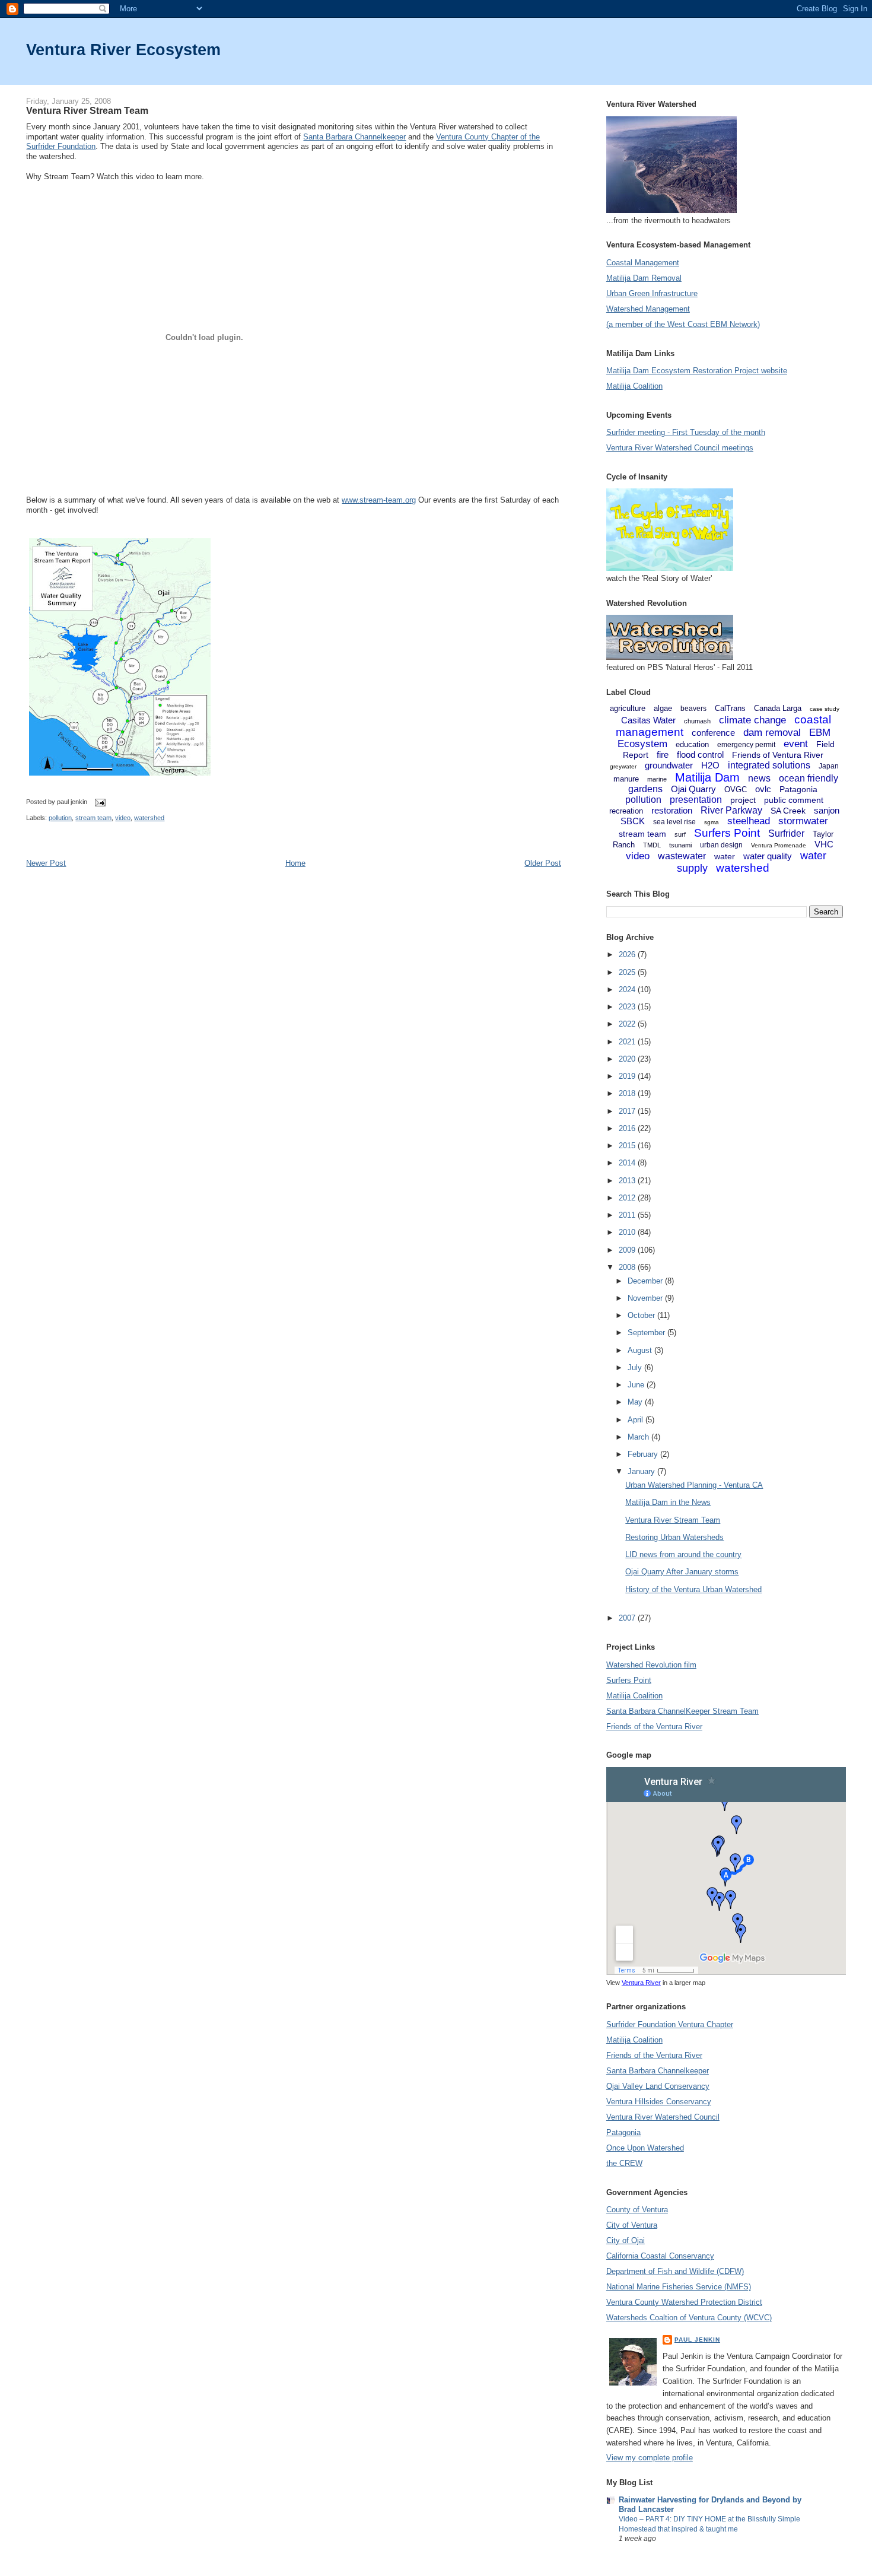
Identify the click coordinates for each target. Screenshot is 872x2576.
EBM (820, 733)
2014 (628, 1163)
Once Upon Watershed (645, 2148)
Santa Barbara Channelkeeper (354, 137)
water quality (768, 856)
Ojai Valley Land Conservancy (658, 2086)
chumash (697, 721)
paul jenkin (697, 2340)
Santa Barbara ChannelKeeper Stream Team (682, 1711)
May (636, 1402)
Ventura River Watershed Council (663, 2117)
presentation (696, 800)
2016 (628, 1128)
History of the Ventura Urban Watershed (693, 1589)
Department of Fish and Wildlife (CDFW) (675, 2271)
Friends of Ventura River (778, 755)
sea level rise (674, 822)
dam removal (772, 733)
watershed (149, 818)
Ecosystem (642, 744)
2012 (628, 1198)
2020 (628, 1059)
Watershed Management (648, 309)
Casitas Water (648, 720)
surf (680, 834)
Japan (829, 766)
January (642, 1471)
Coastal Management (643, 263)
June (637, 1385)
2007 (628, 1618)
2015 (628, 1146)
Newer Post (46, 863)
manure (626, 779)
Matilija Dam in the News (668, 1502)
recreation (626, 811)
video (123, 818)
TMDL (652, 845)
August (641, 1350)
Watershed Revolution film (651, 1665)
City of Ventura (632, 2225)
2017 (628, 1111)
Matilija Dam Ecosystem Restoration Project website (697, 371)
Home (295, 863)
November (646, 1298)
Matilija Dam (707, 777)
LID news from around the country (683, 1554)
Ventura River (641, 1983)
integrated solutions (769, 765)
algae (663, 708)
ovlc (763, 789)
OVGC (736, 790)
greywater (623, 766)
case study (825, 709)
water (725, 856)
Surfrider (786, 833)
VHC (824, 844)
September (647, 1333)
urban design (721, 845)
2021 (628, 1042)
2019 (628, 1076)
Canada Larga (778, 708)
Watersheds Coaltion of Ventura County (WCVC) (689, 2318)
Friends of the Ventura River (654, 1727)
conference (713, 733)
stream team (93, 818)
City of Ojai (626, 2240)
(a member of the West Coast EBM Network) (683, 324)
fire (663, 755)
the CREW (624, 2163)
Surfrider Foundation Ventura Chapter (670, 2024)
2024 (628, 990)
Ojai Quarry (693, 789)
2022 (628, 1024)
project (743, 800)
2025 (628, 972)
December (646, 1281)
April (637, 1420)
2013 (628, 1181)
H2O (710, 765)
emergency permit (746, 745)
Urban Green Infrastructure (652, 293)
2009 (628, 1250)
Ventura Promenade (779, 845)
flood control (700, 755)
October (642, 1315)
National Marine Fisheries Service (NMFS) (679, 2287)
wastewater (682, 856)
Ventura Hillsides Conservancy (659, 2102)
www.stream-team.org (379, 500)
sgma (712, 822)
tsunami (680, 845)
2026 (628, 955)
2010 (628, 1232)
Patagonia (798, 789)
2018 (628, 1093)
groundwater (669, 765)
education (692, 744)
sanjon (827, 810)
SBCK (633, 821)
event (796, 744)
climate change (752, 720)
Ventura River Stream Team (87, 110)
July (636, 1368)
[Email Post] (98, 802)
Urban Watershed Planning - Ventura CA (694, 1485)
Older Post (543, 863)
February (644, 1454)
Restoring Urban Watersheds (674, 1537)
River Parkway (731, 810)
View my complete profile (650, 2458)
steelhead (749, 821)
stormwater (803, 821)
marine (657, 779)
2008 (628, 1267)
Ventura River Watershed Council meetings (680, 448)
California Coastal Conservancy (660, 2256)
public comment (794, 800)
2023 (628, 1007)
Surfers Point (727, 833)
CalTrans (730, 708)
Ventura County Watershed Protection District (684, 2302)
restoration (672, 810)
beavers (693, 709)
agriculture (628, 708)
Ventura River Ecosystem (123, 50)
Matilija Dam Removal (644, 278)
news (759, 778)
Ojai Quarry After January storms (682, 1572)
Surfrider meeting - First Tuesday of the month (686, 432)
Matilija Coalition (634, 386)
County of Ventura (637, 2210)
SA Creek (788, 811)
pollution (60, 818)
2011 (628, 1215)
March (639, 1437)
